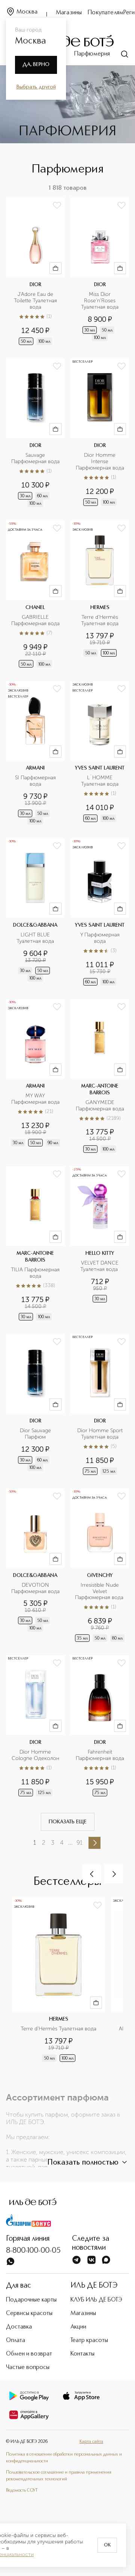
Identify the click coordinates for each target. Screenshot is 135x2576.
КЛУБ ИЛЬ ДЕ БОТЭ (96, 2300)
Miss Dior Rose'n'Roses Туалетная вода (100, 301)
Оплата (16, 2340)
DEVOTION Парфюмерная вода (35, 1588)
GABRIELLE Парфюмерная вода (35, 620)
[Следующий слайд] (114, 1874)
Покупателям (106, 13)
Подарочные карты (31, 2300)
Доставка (19, 2327)
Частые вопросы (28, 2367)
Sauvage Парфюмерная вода (35, 458)
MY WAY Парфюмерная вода (35, 1099)
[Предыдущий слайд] (92, 1874)
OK (107, 2545)
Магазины (69, 13)
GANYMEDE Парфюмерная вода (100, 1106)
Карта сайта (91, 2442)
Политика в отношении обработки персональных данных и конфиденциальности (64, 2458)
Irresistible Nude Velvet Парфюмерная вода (100, 1592)
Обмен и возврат (29, 2354)
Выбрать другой (36, 87)
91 (79, 1843)
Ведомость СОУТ (22, 2490)
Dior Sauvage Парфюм (36, 1434)
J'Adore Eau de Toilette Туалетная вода (36, 301)
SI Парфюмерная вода (36, 781)
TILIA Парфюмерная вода (35, 1273)
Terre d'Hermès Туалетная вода (100, 620)
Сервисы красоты (29, 2313)
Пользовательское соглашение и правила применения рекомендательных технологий (59, 2476)
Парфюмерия (92, 54)
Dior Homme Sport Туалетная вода (101, 1434)
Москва (27, 12)
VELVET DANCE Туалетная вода (100, 1266)
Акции (78, 2327)
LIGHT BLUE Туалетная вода (35, 938)
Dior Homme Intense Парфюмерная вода (100, 462)
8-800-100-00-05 (33, 2251)
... (70, 1843)
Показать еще (68, 1822)
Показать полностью (83, 2163)
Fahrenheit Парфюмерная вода (100, 1755)
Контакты (82, 2354)
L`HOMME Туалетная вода (100, 781)
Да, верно (36, 65)
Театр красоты (89, 2340)
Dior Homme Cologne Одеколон (35, 1755)
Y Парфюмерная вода (101, 938)
